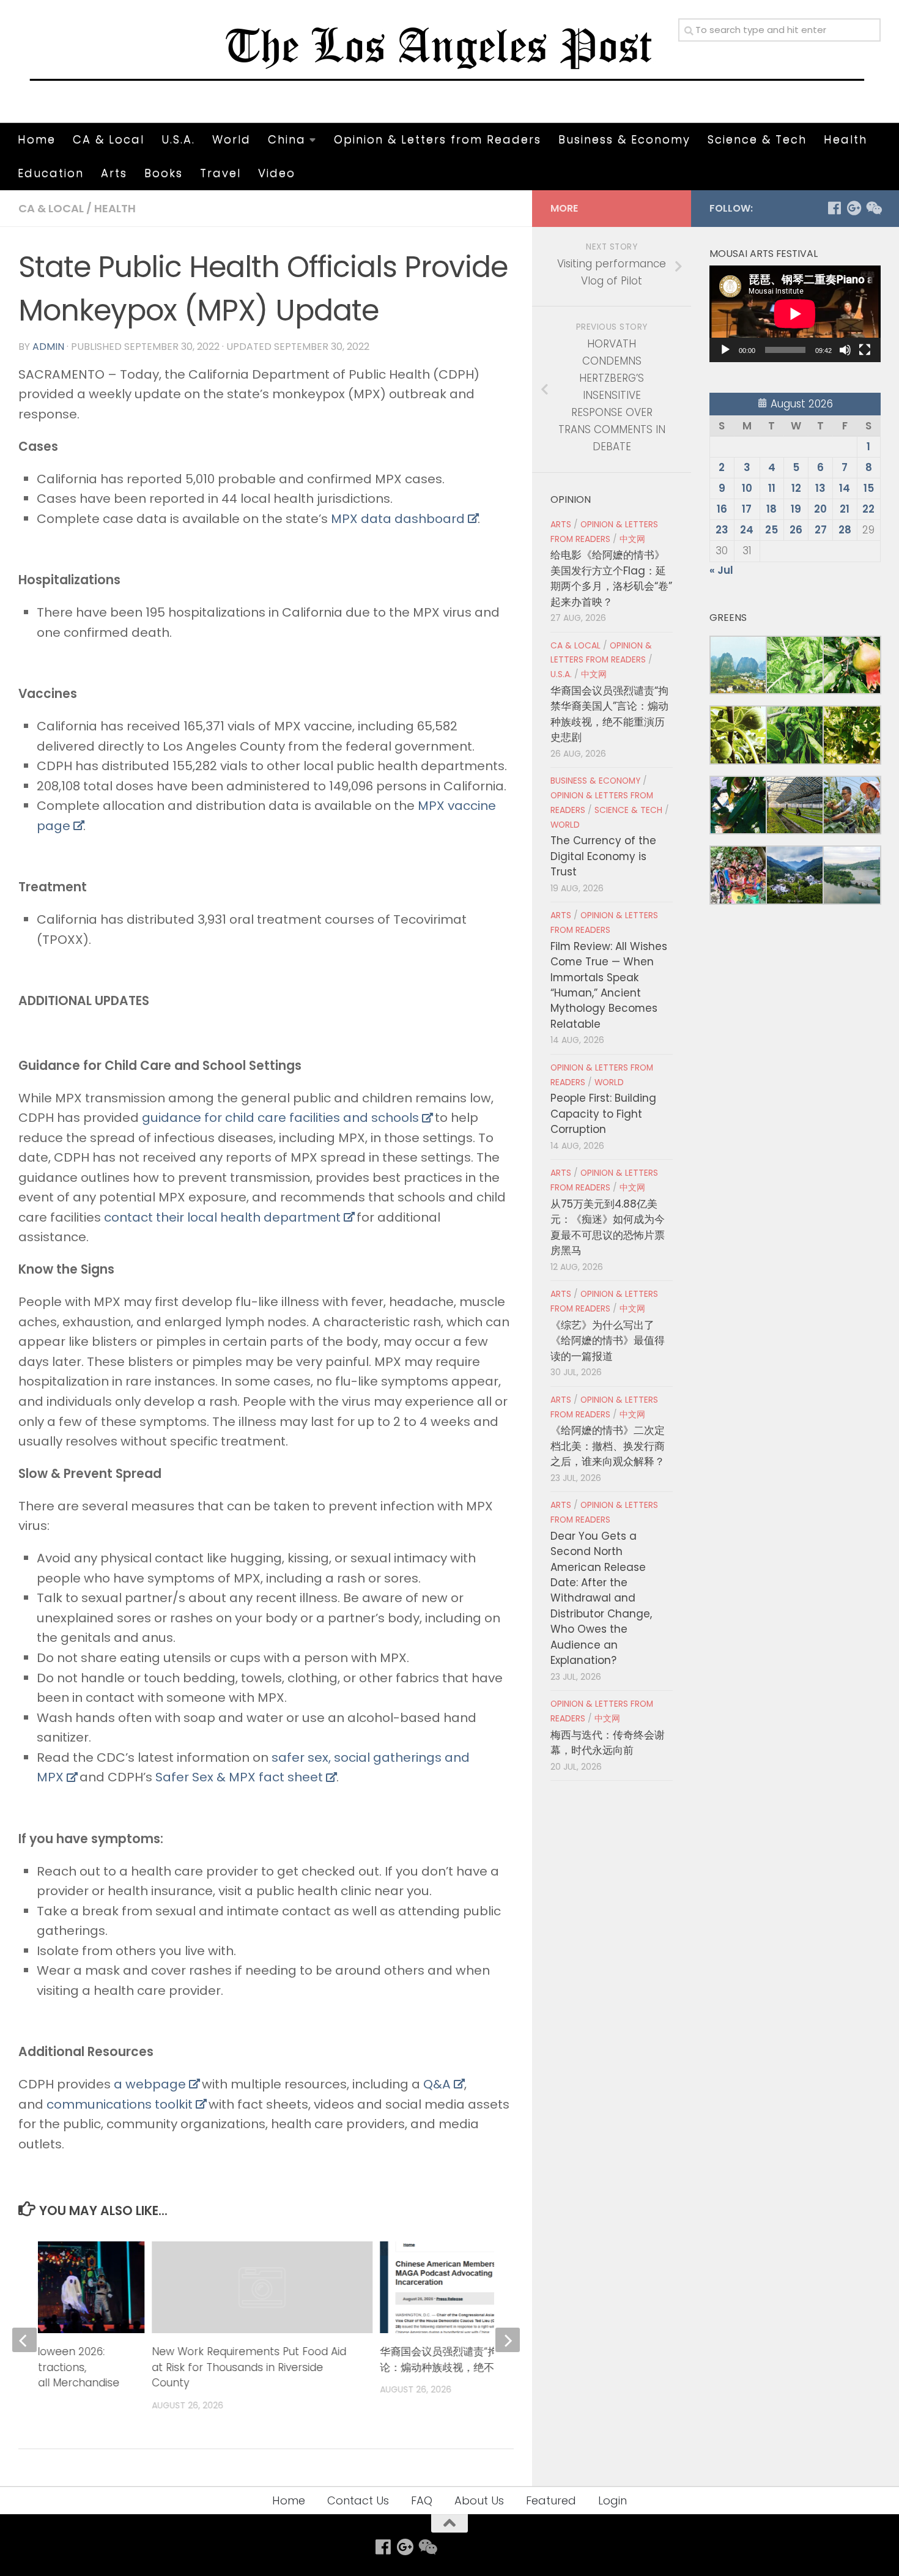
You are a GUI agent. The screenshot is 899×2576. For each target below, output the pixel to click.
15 (869, 488)
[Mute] (845, 350)
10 (747, 488)
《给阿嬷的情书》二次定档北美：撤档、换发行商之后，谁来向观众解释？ (608, 1446)
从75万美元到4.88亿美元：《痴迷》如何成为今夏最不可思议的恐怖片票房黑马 (608, 1227)
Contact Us (358, 2500)
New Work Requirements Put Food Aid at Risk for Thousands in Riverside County (250, 2367)
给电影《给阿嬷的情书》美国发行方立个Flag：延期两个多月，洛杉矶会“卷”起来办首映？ (611, 578)
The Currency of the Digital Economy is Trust (603, 856)
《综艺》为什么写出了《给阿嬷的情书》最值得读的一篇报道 (608, 1341)
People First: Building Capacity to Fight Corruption (603, 1114)
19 (796, 509)
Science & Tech (757, 139)
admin (48, 347)
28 (845, 530)
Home (37, 139)
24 (747, 530)
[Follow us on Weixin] (873, 208)
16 (722, 509)
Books (164, 173)
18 (771, 509)
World (231, 139)
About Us (479, 2500)
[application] (795, 314)
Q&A (437, 2084)
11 (772, 488)
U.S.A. (178, 139)
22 (868, 509)
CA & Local (109, 139)
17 (747, 509)
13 (820, 488)
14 (845, 488)
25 (771, 530)
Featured (551, 2500)
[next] (508, 2340)
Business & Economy (624, 139)
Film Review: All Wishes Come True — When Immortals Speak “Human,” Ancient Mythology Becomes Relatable (609, 985)
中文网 (632, 539)
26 (796, 530)
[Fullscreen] (865, 350)
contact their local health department (222, 1217)
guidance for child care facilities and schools (280, 1118)
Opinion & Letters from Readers (438, 139)
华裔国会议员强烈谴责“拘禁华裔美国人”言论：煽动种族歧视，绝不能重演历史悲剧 (477, 2359)
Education (51, 173)
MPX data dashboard (398, 519)
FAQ (422, 2500)
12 (796, 488)
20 (820, 509)
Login (612, 2500)
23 (722, 530)
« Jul (721, 570)
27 (821, 530)
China (287, 139)
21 (845, 509)
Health (845, 139)
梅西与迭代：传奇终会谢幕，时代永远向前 (608, 1743)
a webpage (150, 2084)
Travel (220, 173)
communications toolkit (120, 2104)
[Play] (725, 350)
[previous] (24, 2340)
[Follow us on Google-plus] (854, 208)
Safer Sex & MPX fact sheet (239, 1777)
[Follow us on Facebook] (834, 208)
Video (277, 173)
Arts (114, 173)
